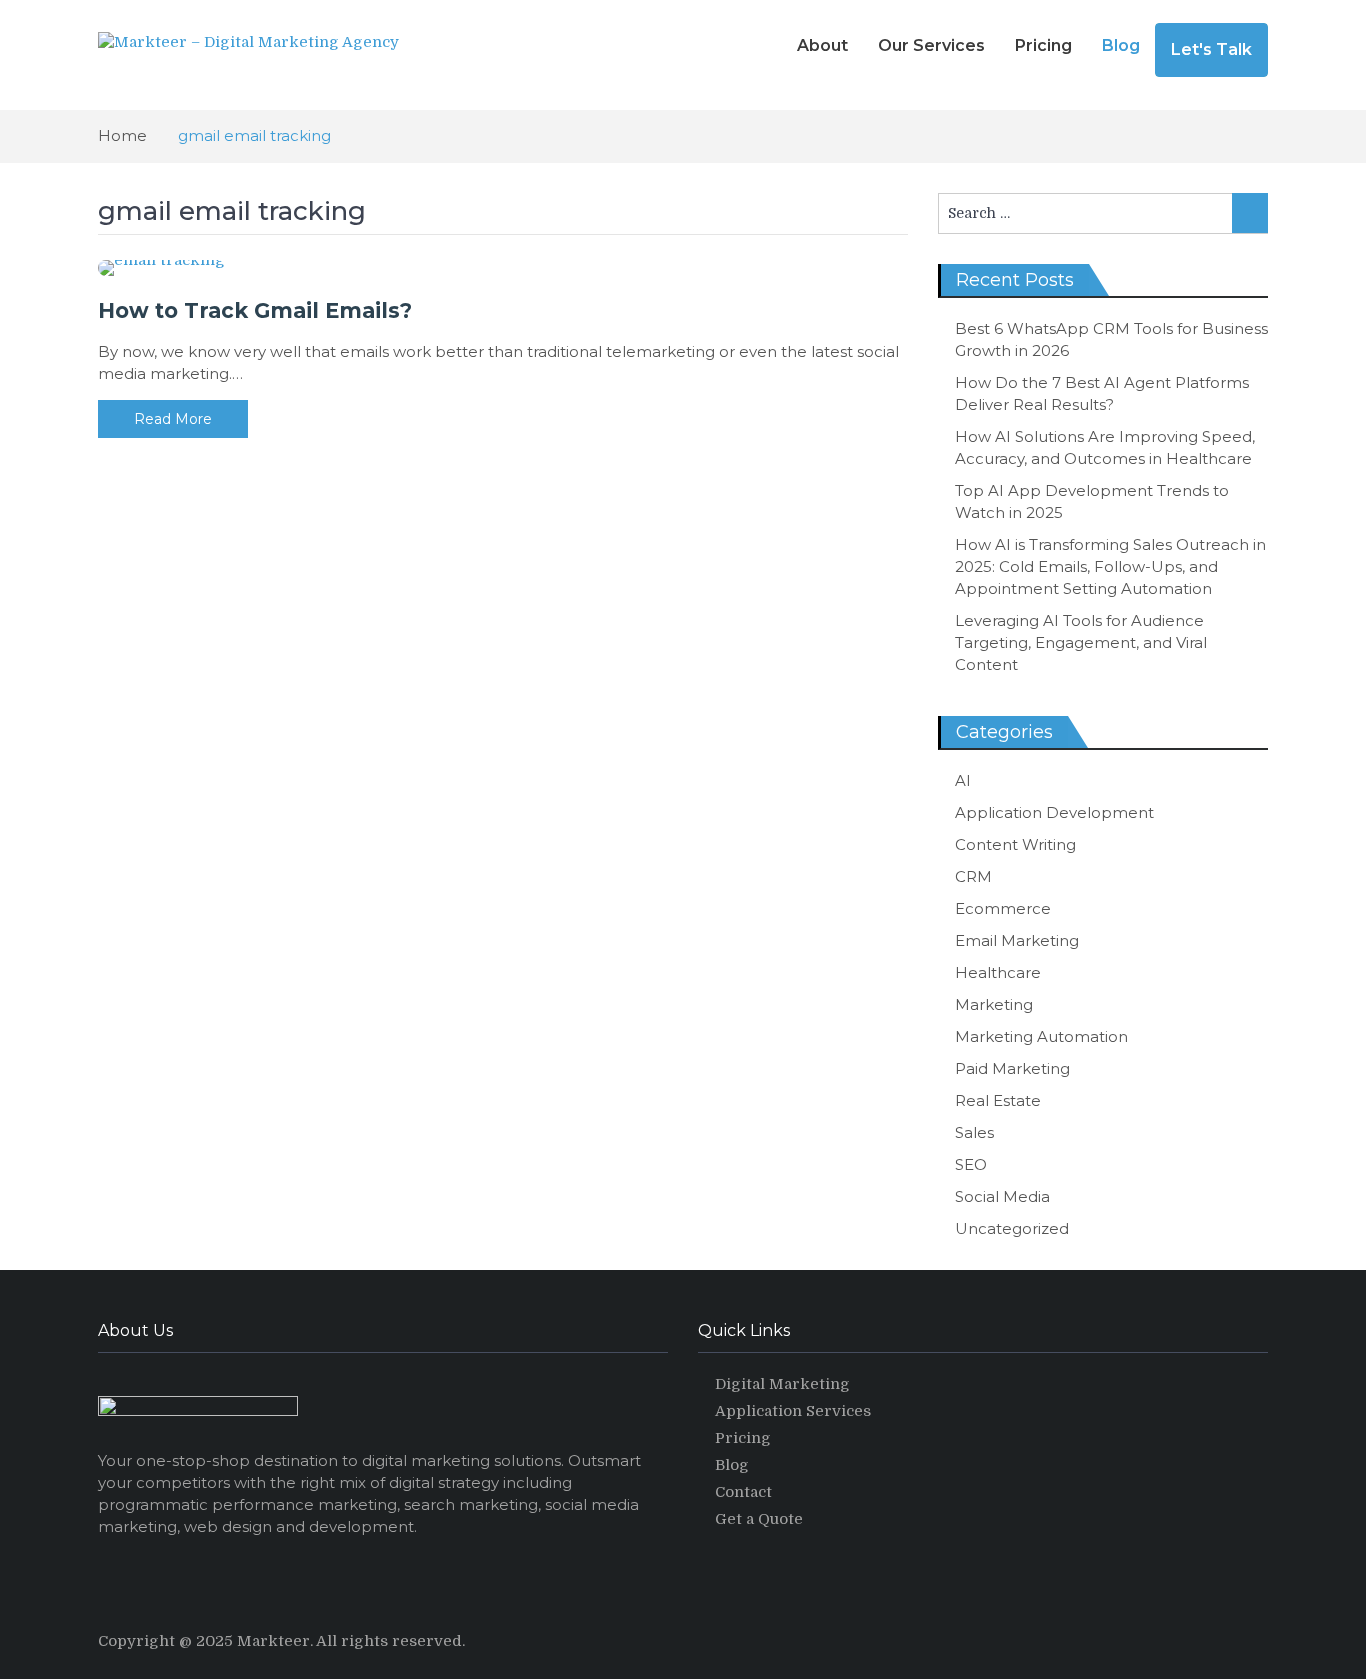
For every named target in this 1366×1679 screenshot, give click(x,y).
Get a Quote (759, 1519)
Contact (743, 1492)
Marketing (994, 1004)
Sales (974, 1132)
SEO (971, 1164)
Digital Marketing (782, 1384)
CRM (973, 876)
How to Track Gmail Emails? (255, 310)
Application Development (1054, 812)
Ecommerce (1003, 908)
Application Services (793, 1411)
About (822, 45)
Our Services (931, 45)
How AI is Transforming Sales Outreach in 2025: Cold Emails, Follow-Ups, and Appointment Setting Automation (1110, 566)
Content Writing (1015, 844)
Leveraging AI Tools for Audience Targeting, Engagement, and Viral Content (1081, 642)
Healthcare (998, 972)
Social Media (1002, 1196)
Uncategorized (1012, 1228)
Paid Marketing (1012, 1068)
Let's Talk (1211, 49)
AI (963, 780)
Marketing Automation (1041, 1036)
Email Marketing (1017, 940)
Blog (1121, 45)
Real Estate (998, 1100)
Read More (173, 419)
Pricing (1043, 45)
